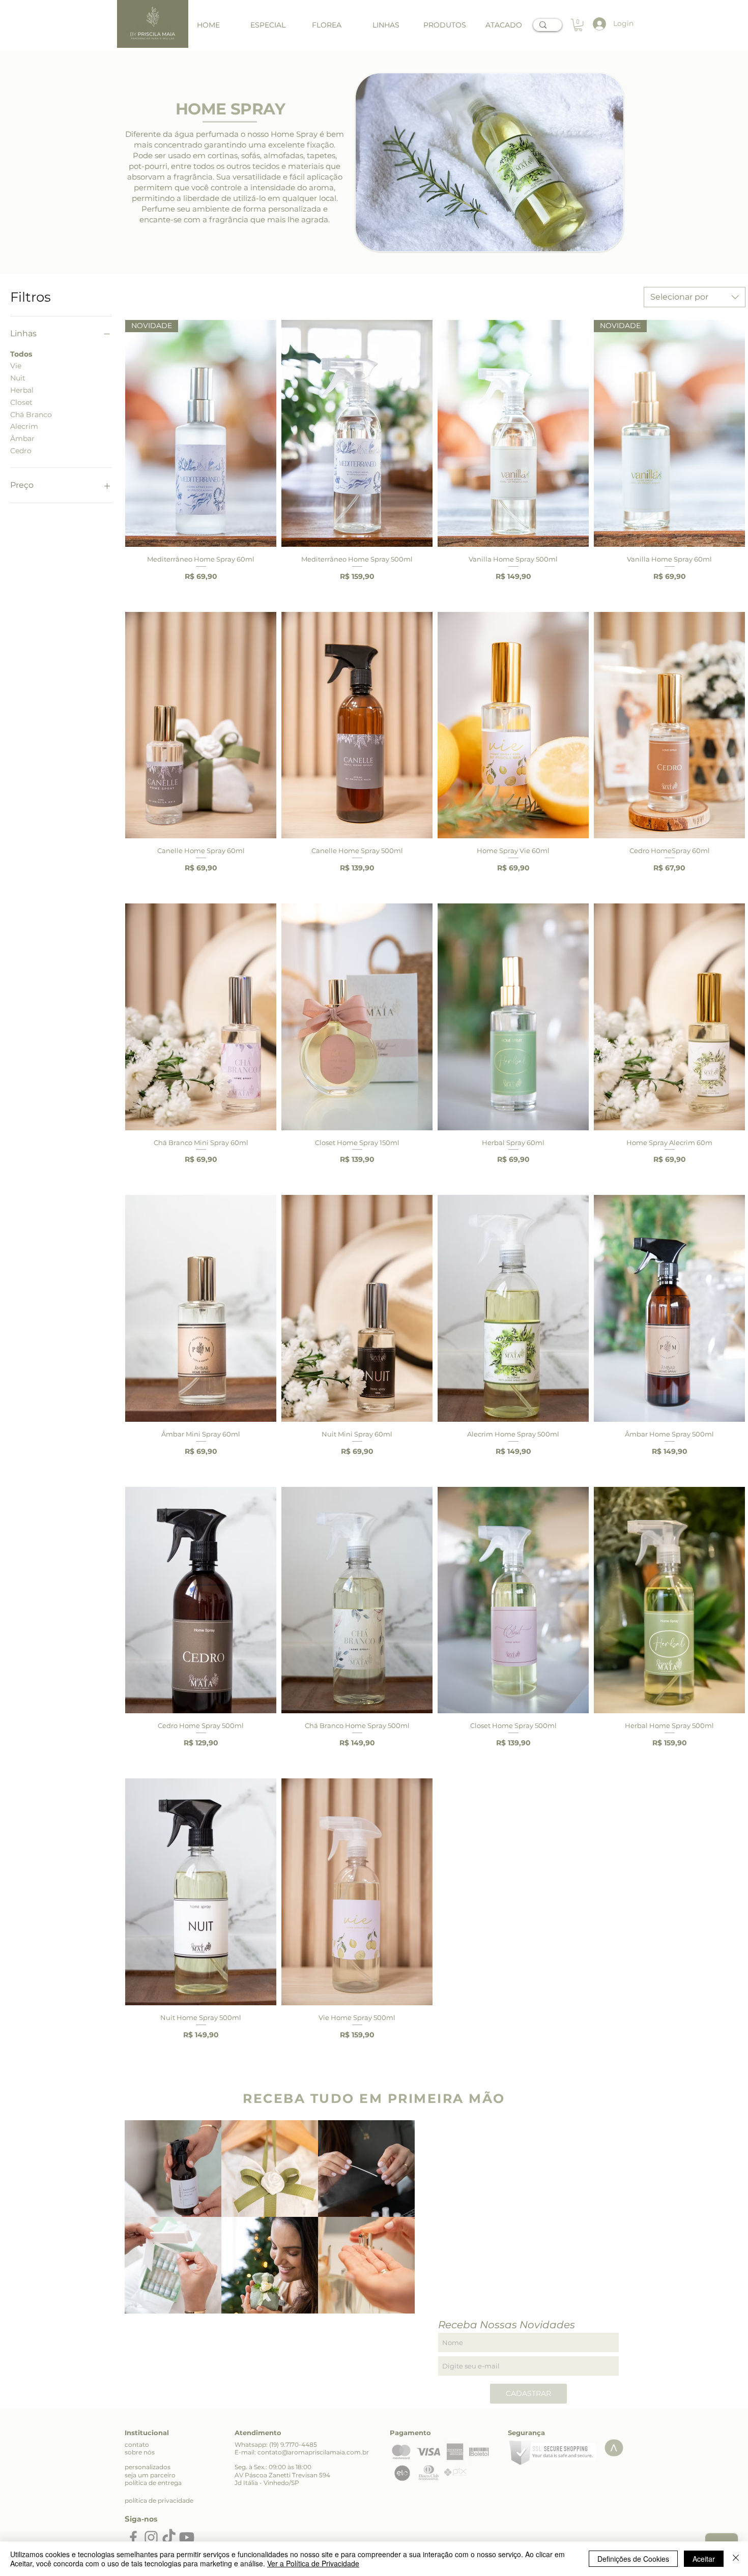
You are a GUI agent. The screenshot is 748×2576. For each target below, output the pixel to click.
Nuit (18, 378)
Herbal (22, 390)
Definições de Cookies (633, 2559)
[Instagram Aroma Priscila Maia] (151, 2537)
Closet (21, 402)
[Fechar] (736, 2559)
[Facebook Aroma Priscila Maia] (133, 2537)
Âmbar (22, 438)
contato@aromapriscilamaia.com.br (313, 2452)
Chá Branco (31, 415)
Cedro (21, 451)
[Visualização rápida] (357, 433)
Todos (21, 354)
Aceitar (704, 2559)
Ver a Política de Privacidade (313, 2563)
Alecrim (24, 426)
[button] (386, 25)
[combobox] (695, 297)
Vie (16, 366)
